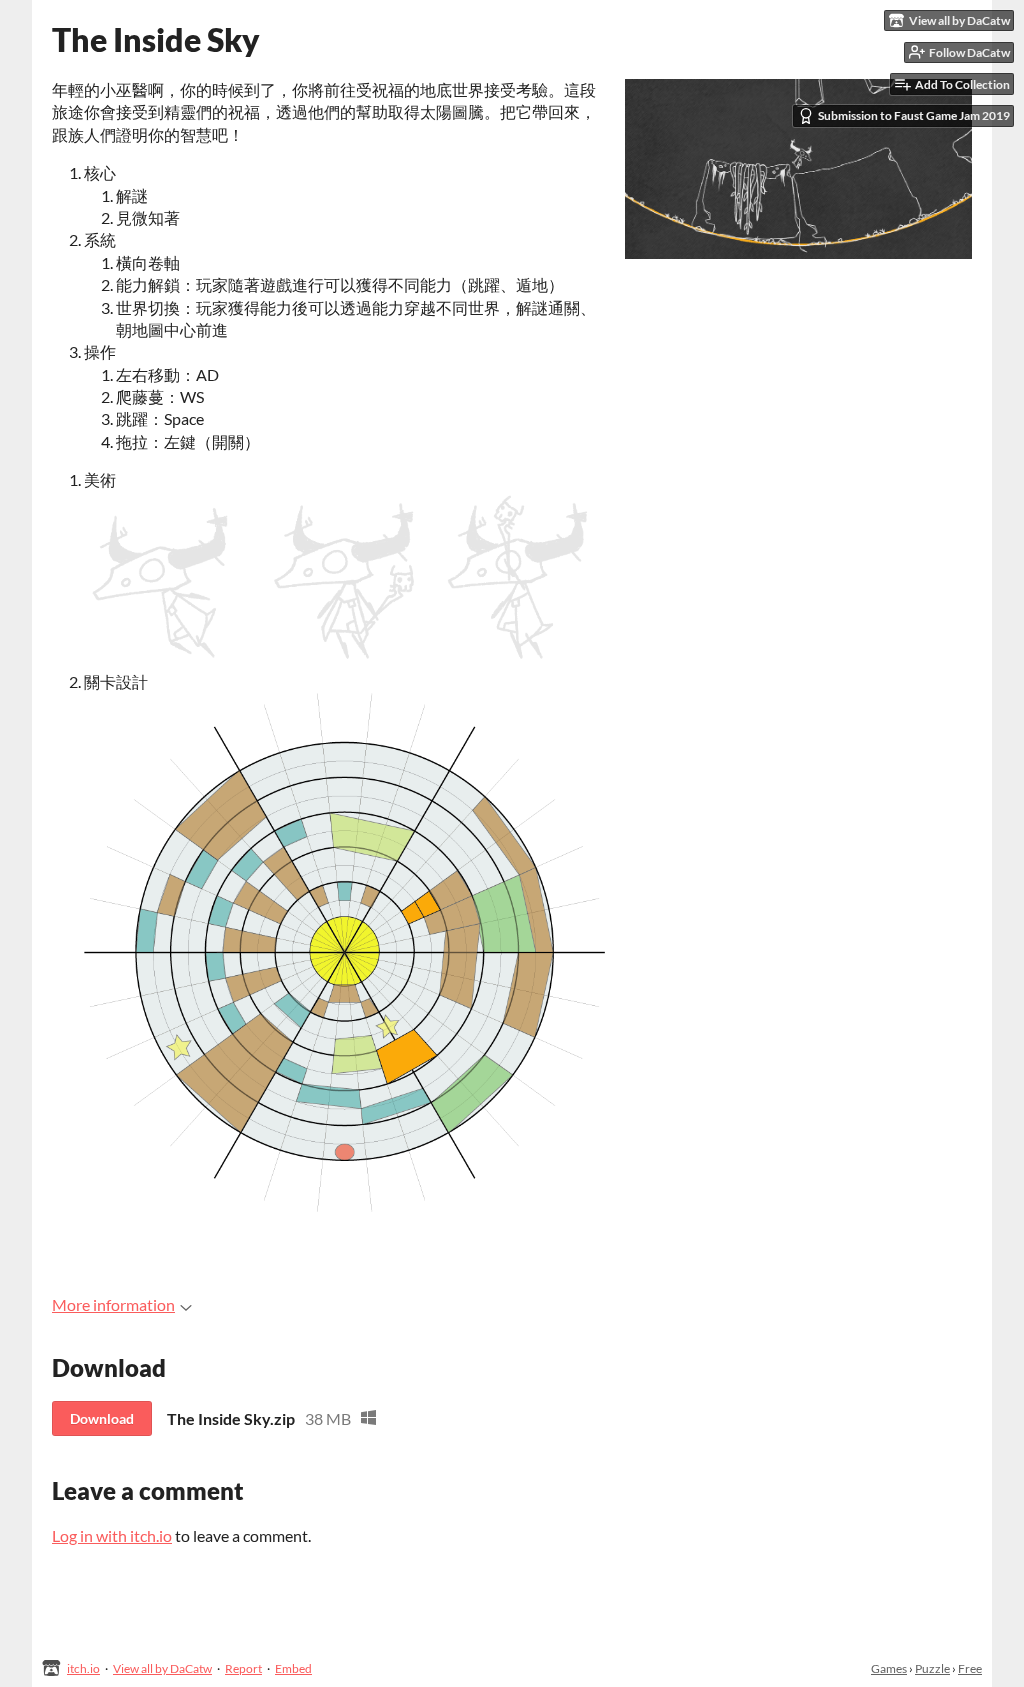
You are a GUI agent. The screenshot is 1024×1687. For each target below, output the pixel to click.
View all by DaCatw (162, 1668)
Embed (293, 1668)
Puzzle (932, 1668)
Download (102, 1418)
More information (113, 1304)
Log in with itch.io (112, 1535)
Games (889, 1668)
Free (970, 1668)
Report (243, 1668)
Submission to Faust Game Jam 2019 (914, 115)
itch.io (83, 1668)
